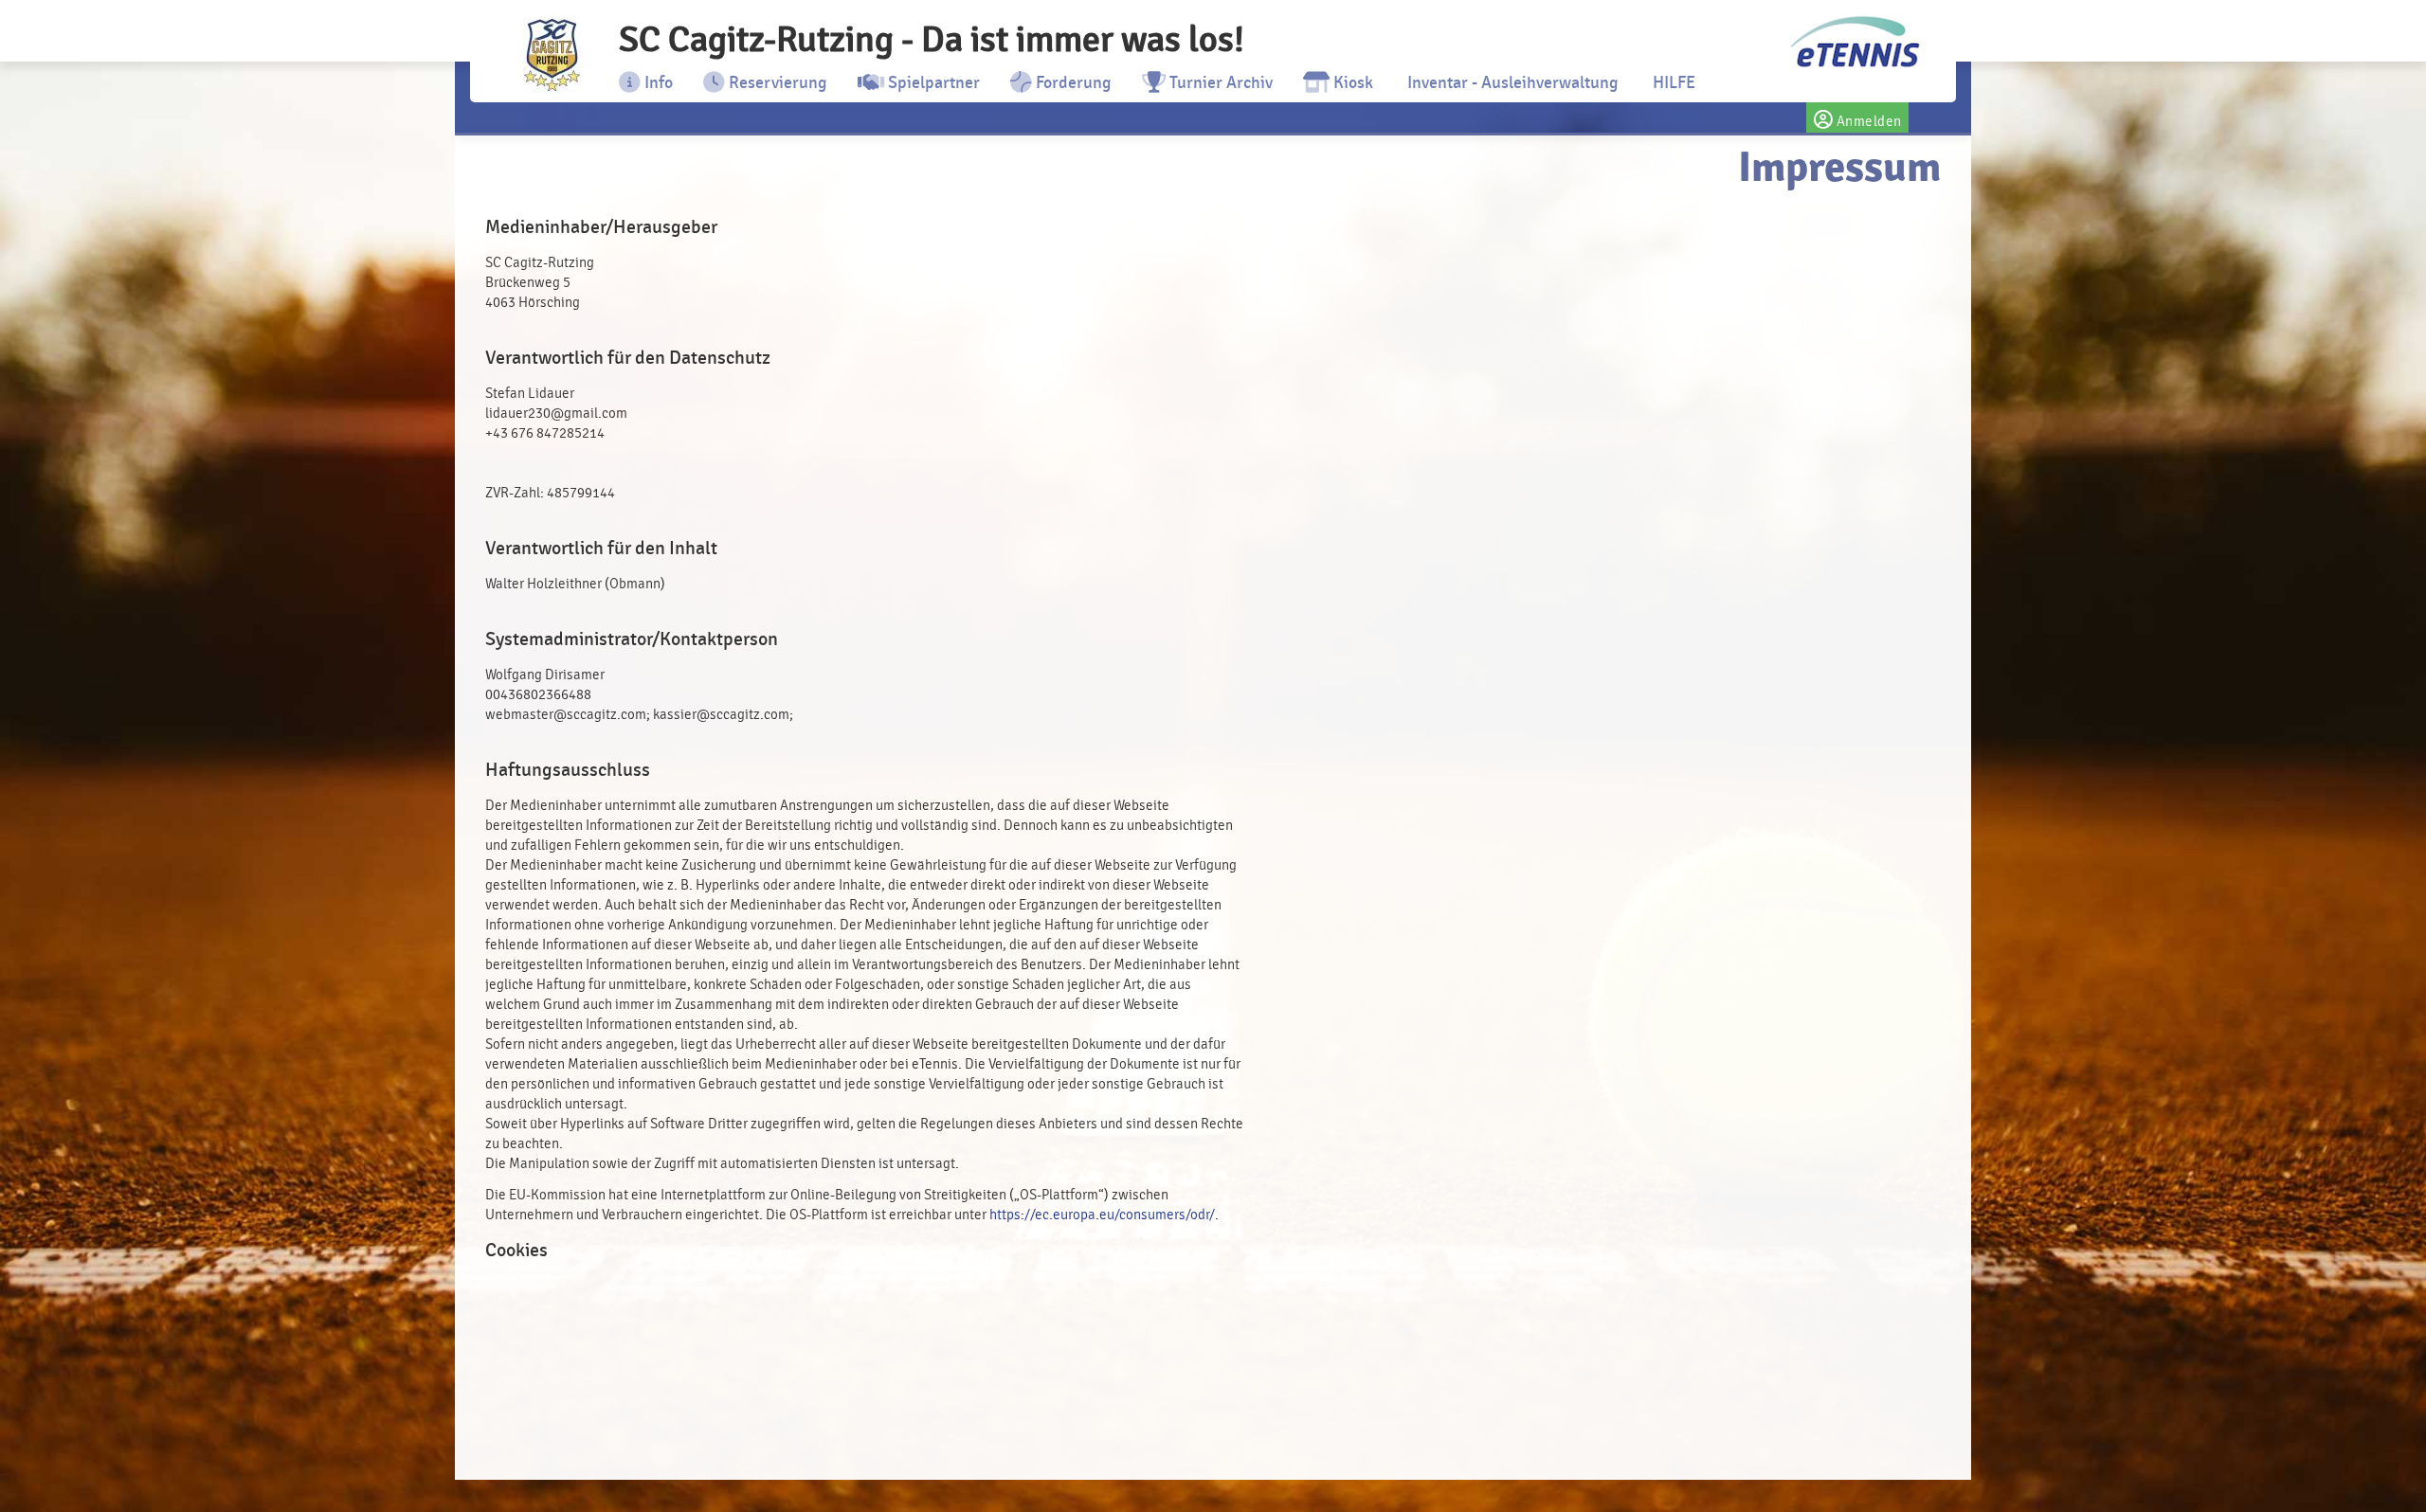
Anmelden (1867, 122)
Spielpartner (932, 82)
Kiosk (1351, 82)
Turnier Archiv (1219, 82)
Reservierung (776, 82)
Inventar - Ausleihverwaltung (1511, 82)
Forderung (1072, 82)
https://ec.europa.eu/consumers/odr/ (1102, 1215)
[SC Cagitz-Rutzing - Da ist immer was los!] (552, 55)
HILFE (1672, 82)
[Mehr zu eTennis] (1853, 43)
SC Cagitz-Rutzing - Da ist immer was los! (932, 39)
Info (657, 82)
